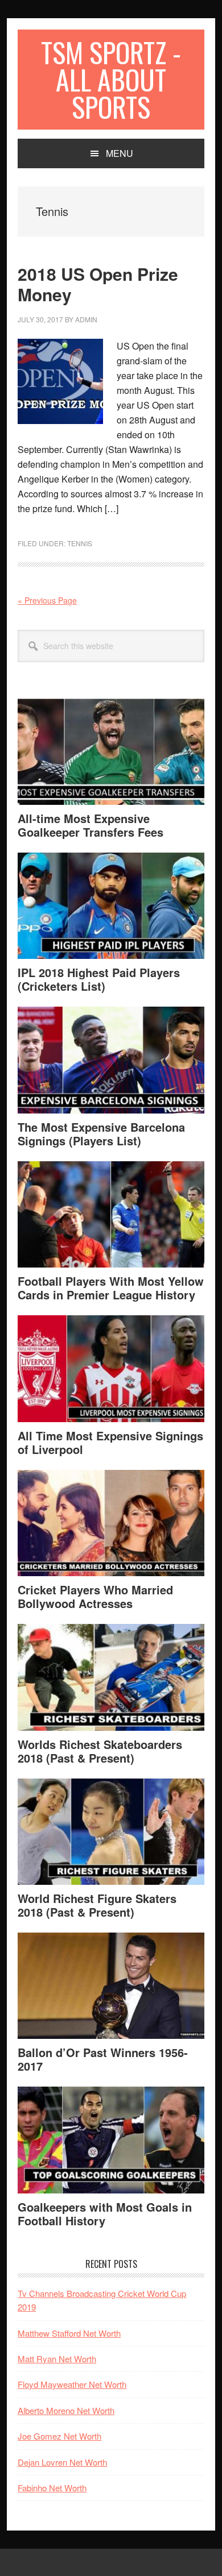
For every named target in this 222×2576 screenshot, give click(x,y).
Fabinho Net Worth (52, 2488)
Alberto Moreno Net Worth (66, 2410)
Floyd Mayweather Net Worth (72, 2384)
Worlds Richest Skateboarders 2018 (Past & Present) (100, 1751)
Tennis (80, 543)
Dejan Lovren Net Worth (62, 2462)
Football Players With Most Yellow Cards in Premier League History (111, 1288)
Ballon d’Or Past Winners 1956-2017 (103, 2059)
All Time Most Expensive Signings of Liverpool (110, 1442)
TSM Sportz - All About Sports (111, 79)
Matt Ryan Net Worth (57, 2359)
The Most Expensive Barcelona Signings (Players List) (101, 1134)
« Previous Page (47, 600)
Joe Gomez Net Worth (59, 2436)
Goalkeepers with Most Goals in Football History (105, 2214)
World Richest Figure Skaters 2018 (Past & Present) (97, 1905)
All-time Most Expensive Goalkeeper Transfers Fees (91, 825)
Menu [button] (120, 153)
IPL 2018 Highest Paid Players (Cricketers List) (99, 979)
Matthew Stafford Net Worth (69, 2333)
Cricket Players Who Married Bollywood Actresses (95, 1596)
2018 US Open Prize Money (98, 284)
